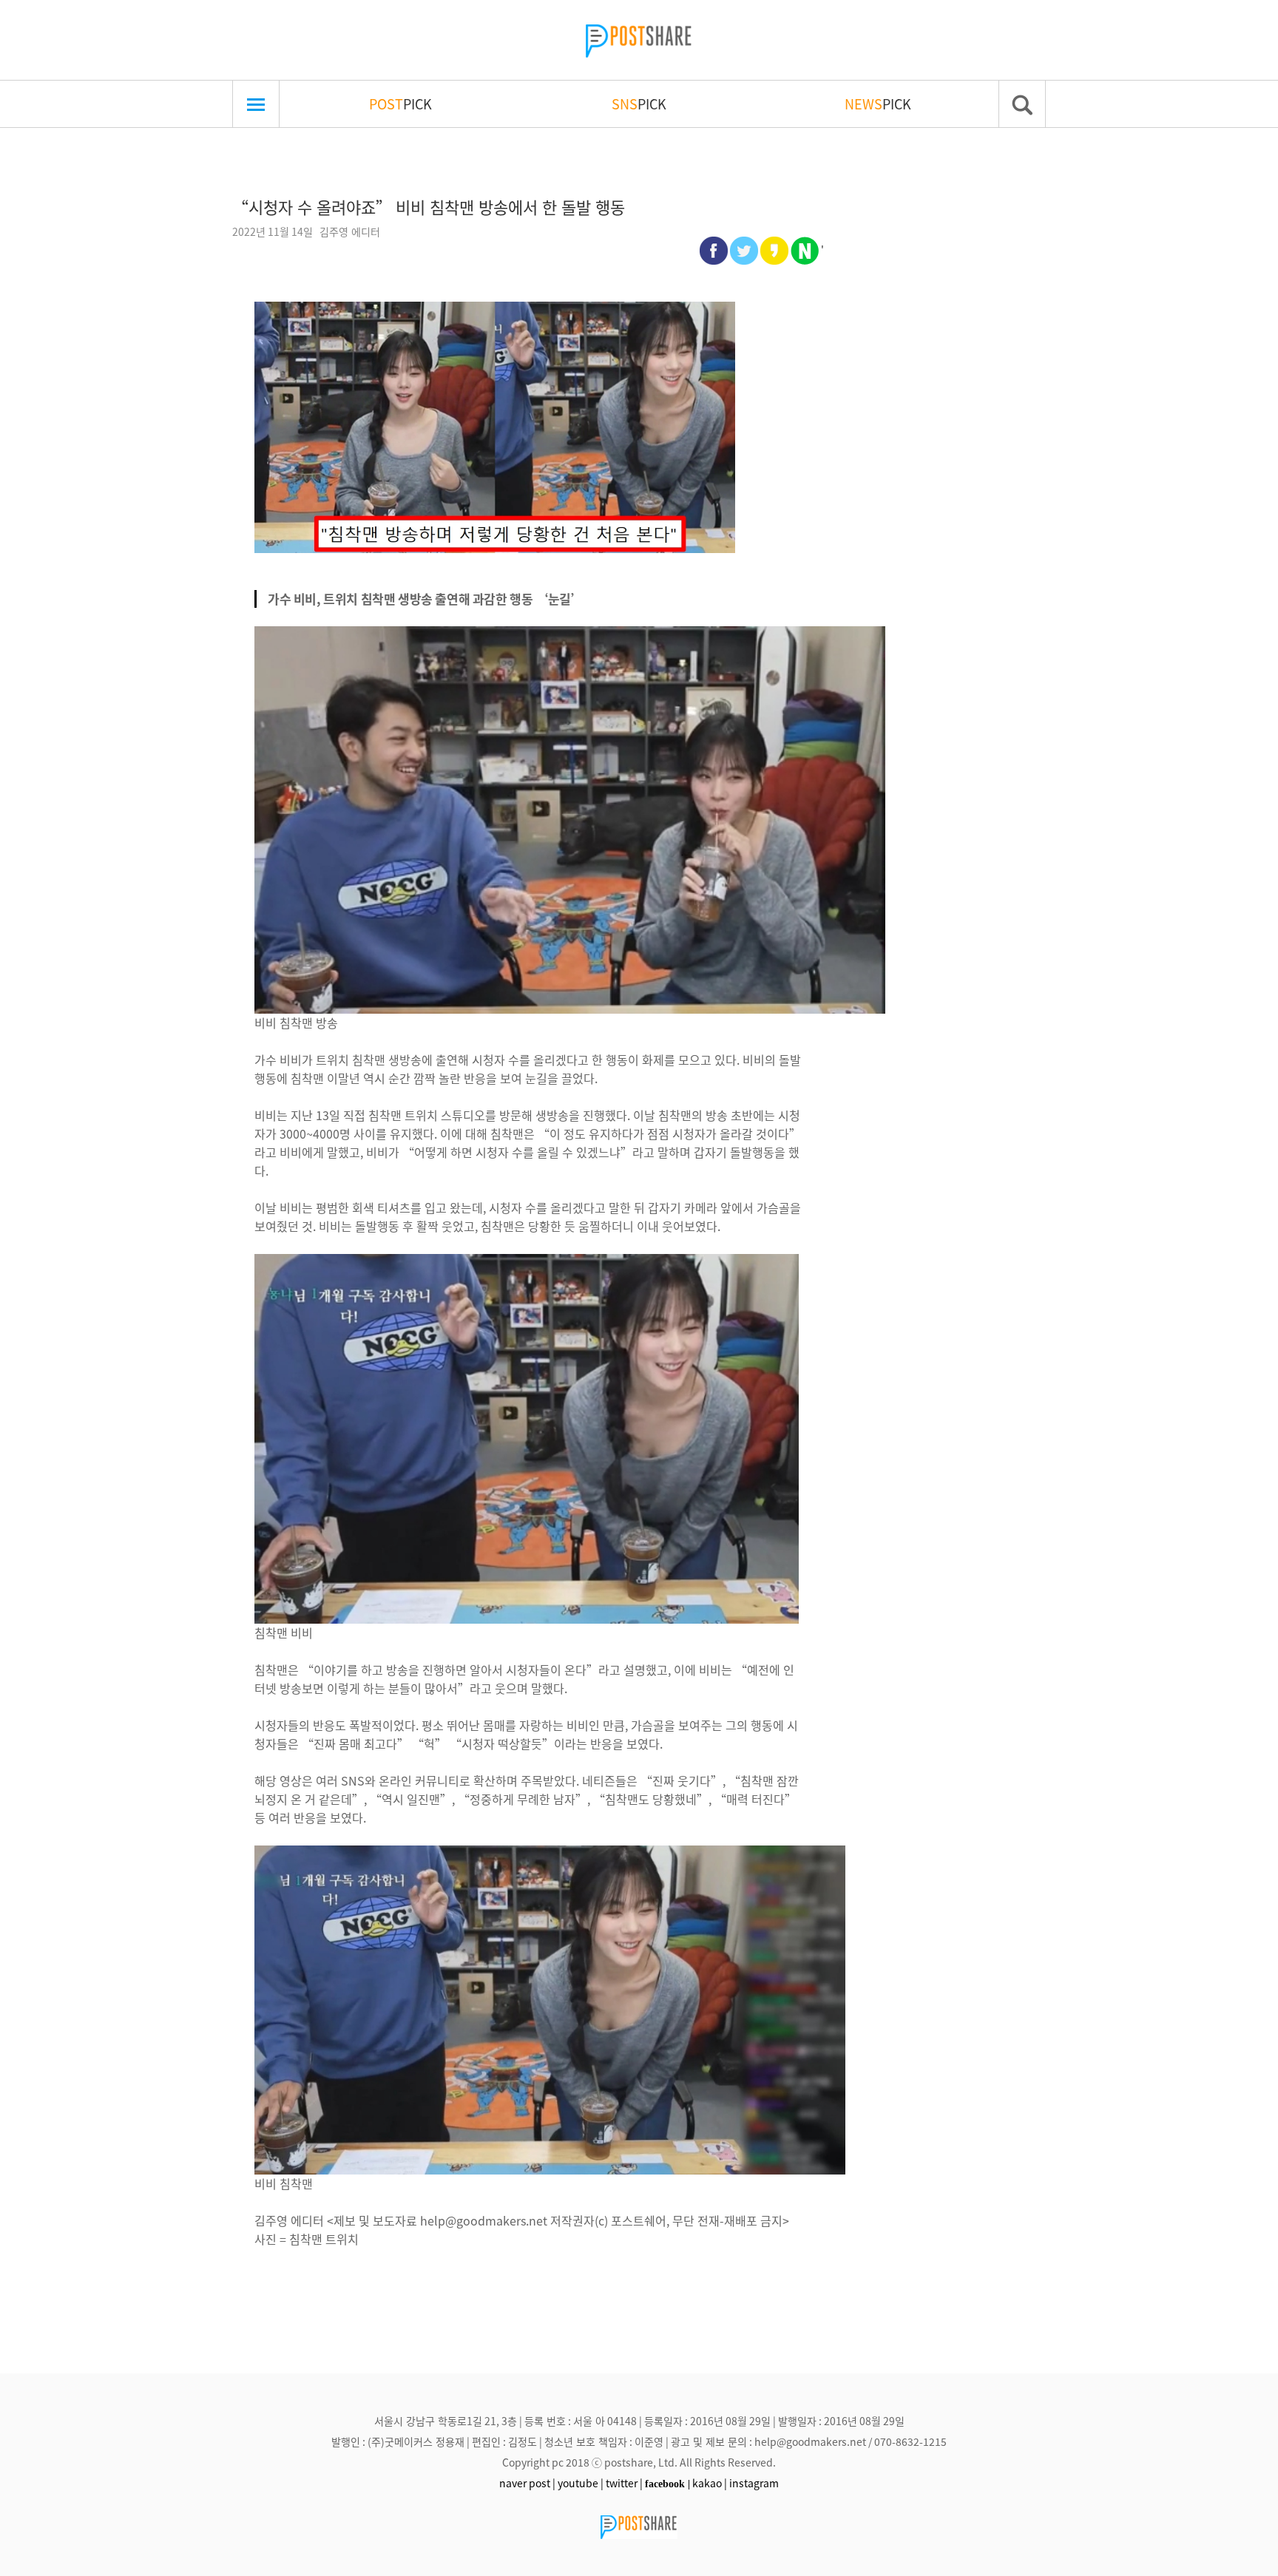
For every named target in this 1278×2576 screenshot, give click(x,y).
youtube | (581, 2483)
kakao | (710, 2483)
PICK (400, 104)
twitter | (624, 2483)
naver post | (527, 2483)
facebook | (667, 2484)
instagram (754, 2483)
